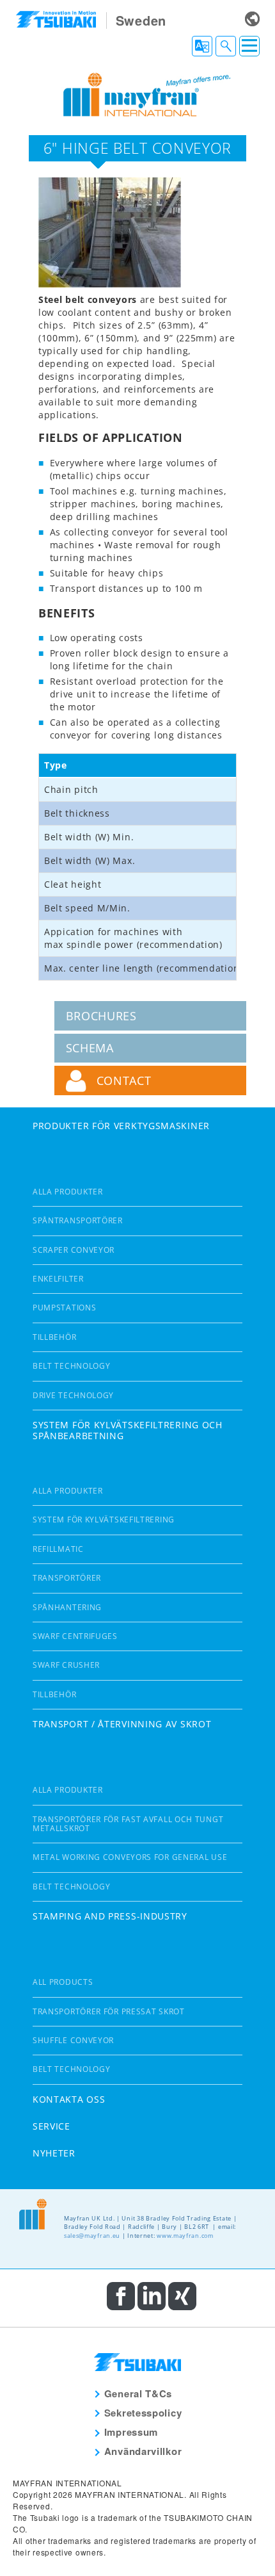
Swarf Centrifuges (75, 1636)
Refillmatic (58, 1549)
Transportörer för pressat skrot (109, 2011)
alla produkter (68, 1192)
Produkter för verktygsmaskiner (121, 1126)
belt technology (72, 1366)
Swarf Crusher (66, 1665)
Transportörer (67, 1578)
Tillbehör (54, 1337)
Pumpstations (64, 1308)
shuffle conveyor (73, 2040)
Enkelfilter (58, 1279)
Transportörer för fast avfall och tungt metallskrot (128, 1824)
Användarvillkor (143, 2451)
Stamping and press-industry (110, 1916)
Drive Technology (73, 1395)
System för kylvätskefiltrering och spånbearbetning (128, 1430)
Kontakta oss (69, 2099)
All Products (63, 1982)
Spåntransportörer (78, 1220)
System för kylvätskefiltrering (104, 1520)
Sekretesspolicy (143, 2413)
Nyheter (54, 2153)
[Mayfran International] (137, 93)
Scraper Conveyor (74, 1250)
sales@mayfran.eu (92, 2236)
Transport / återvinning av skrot (122, 1724)
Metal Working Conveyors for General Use (130, 1857)
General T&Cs (138, 2393)
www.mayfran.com (185, 2236)
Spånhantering (67, 1607)
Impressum (131, 2432)
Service (51, 2126)
